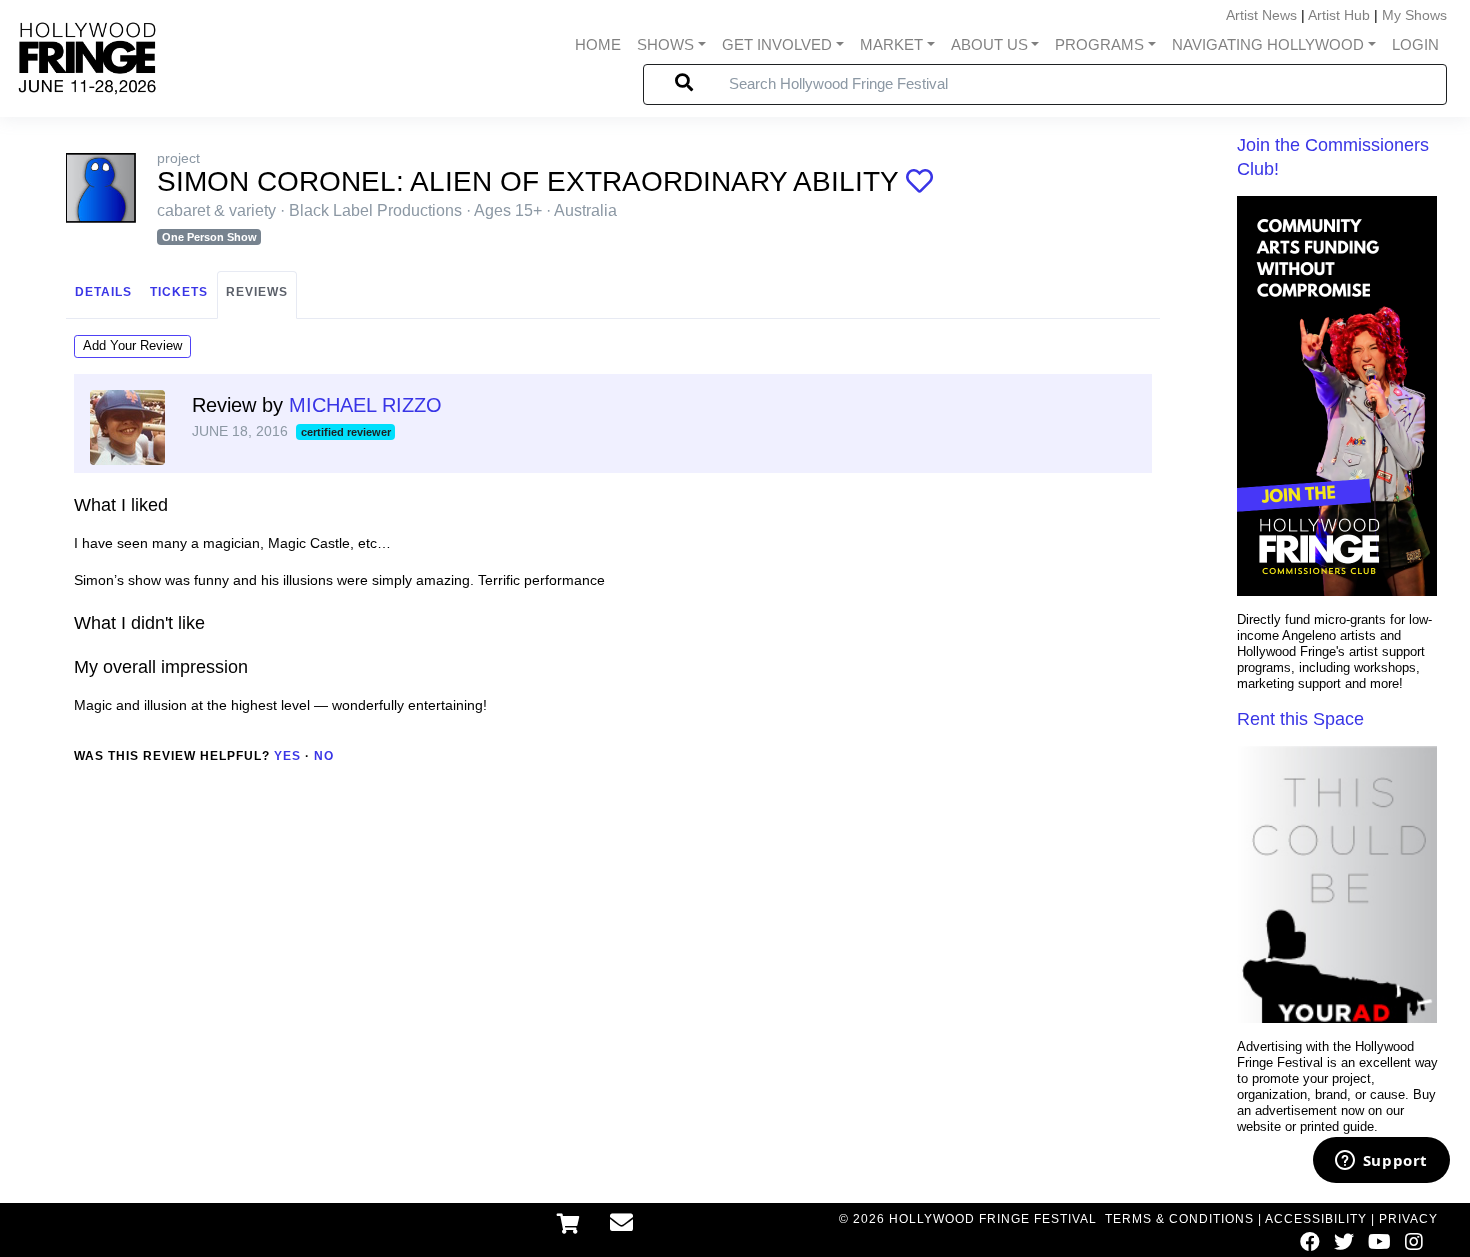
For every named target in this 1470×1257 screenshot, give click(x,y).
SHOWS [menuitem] (665, 44)
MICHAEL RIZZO (365, 405)
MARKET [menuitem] (891, 44)
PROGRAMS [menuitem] (1099, 44)
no (324, 756)
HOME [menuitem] (598, 44)
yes (287, 756)
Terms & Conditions (1179, 1219)
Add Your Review (132, 345)
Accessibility (1316, 1219)
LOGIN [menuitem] (1415, 44)
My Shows (1414, 15)
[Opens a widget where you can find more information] (1381, 1162)
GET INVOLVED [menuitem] (777, 44)
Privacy (1408, 1219)
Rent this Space (1300, 719)
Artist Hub (1339, 15)
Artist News (1261, 15)
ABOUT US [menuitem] (989, 44)
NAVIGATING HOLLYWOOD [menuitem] (1268, 44)
